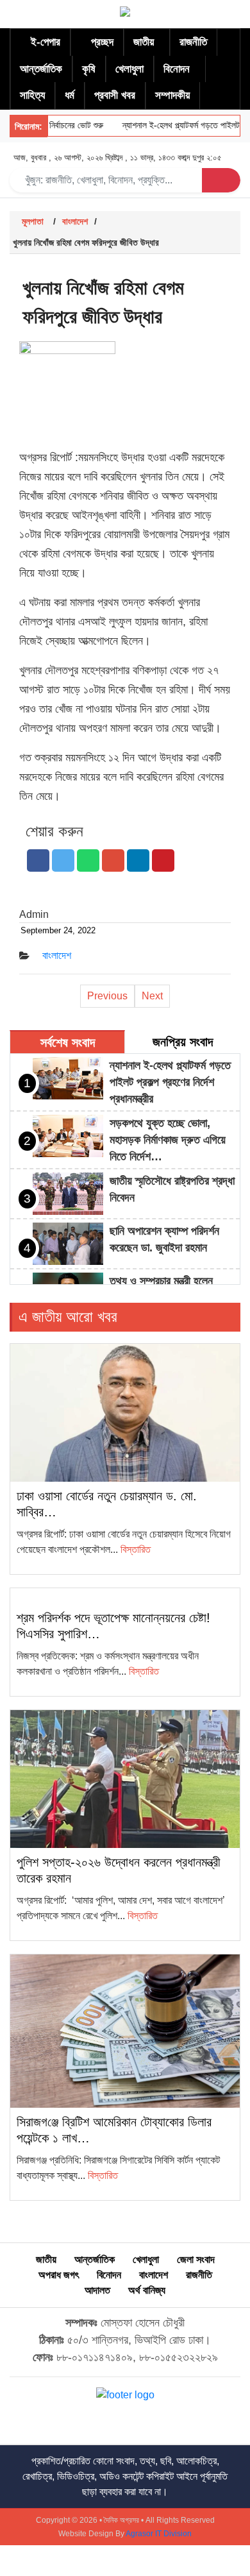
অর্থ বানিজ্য (147, 2290)
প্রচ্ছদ (102, 42)
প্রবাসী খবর (115, 95)
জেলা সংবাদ (196, 2259)
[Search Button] (221, 180)
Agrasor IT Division (159, 2534)
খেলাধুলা (129, 69)
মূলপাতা (33, 221)
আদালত (97, 2290)
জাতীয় (144, 42)
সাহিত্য (32, 95)
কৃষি (89, 69)
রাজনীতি (193, 42)
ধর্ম (70, 95)
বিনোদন (177, 69)
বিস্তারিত (136, 1549)
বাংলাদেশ (75, 221)
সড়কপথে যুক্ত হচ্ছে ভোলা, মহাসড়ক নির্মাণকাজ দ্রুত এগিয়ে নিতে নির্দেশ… (168, 1140)
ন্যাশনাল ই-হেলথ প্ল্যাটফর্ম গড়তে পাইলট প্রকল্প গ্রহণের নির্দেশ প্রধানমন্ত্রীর (170, 1082)
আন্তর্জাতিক (41, 69)
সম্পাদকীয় (172, 95)
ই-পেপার (46, 42)
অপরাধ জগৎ (59, 2275)
